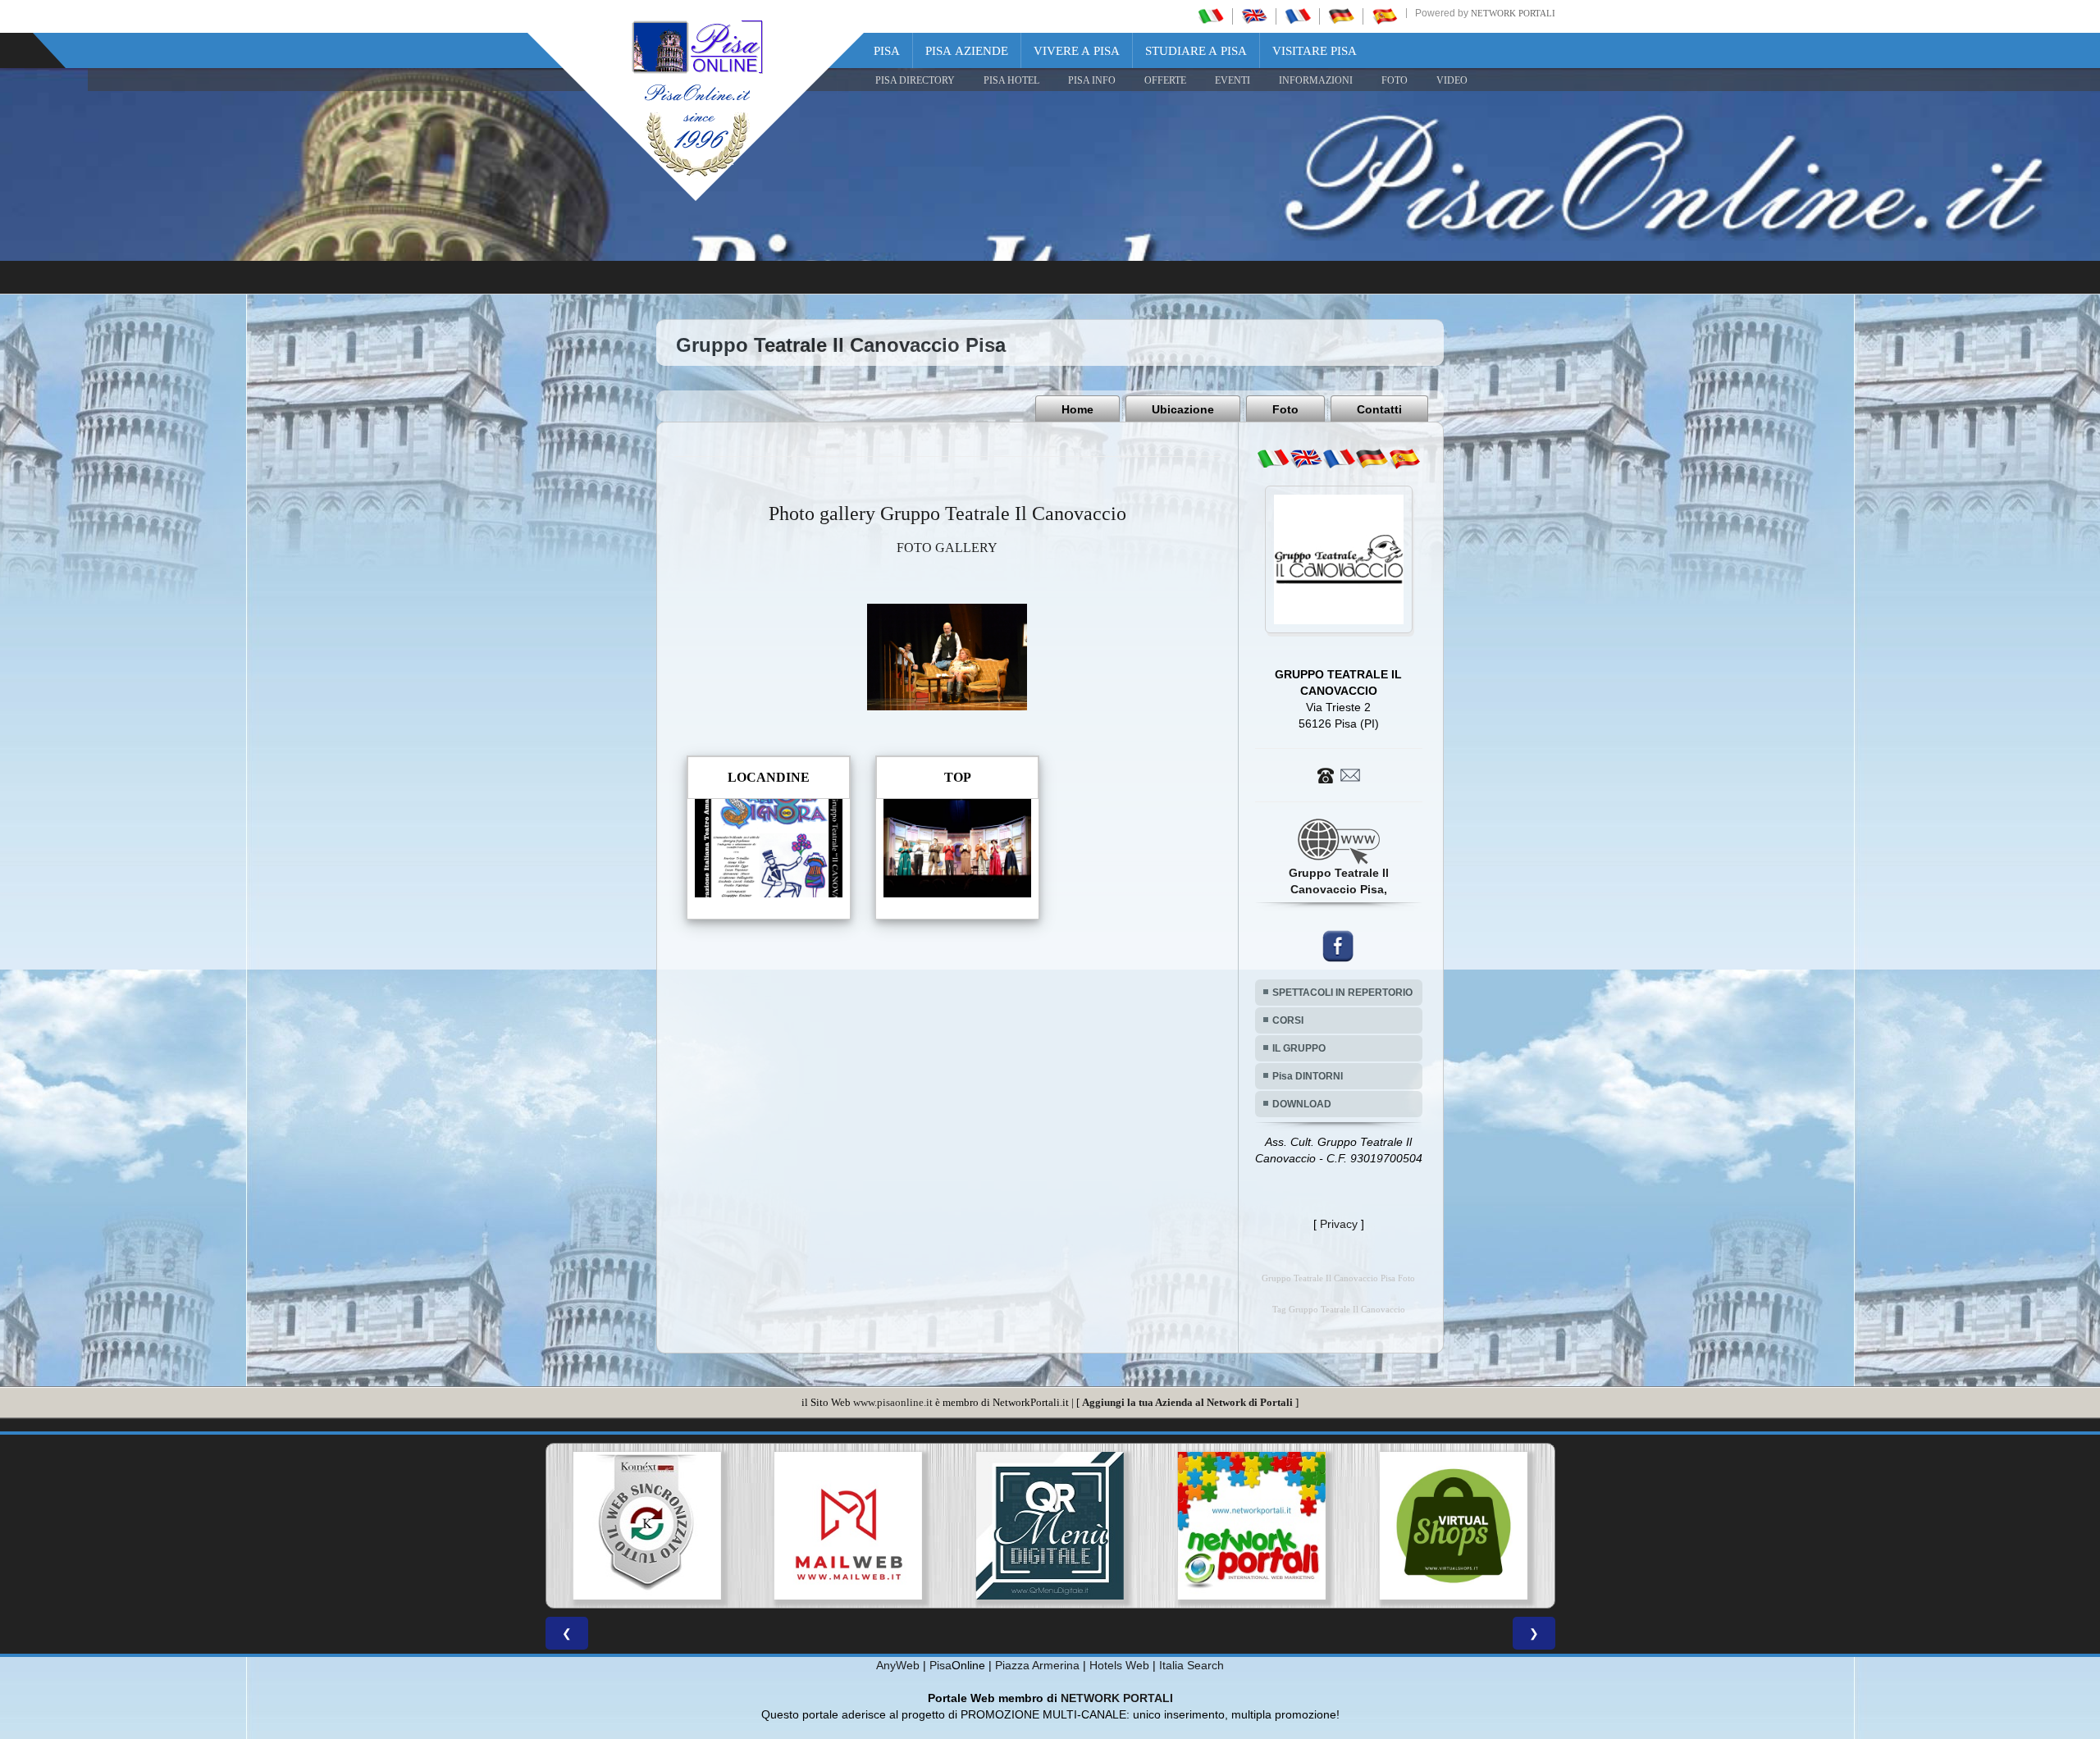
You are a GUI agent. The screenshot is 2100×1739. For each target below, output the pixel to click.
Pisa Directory (915, 80)
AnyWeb (898, 1665)
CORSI (1288, 1020)
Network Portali (1513, 13)
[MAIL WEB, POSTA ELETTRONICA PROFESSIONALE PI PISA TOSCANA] (646, 1526)
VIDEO (1452, 80)
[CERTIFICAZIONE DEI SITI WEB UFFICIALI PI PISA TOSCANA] (1454, 1526)
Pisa (887, 51)
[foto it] (1273, 459)
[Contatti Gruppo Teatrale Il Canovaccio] (1339, 774)
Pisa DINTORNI (1308, 1076)
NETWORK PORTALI (1117, 1698)
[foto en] (1306, 459)
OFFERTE (1165, 80)
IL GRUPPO (1299, 1048)
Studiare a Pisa (1196, 51)
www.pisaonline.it (893, 1402)
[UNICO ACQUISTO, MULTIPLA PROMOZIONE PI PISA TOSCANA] (1050, 1526)
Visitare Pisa (1315, 51)
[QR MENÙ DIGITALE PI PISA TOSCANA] (848, 1526)
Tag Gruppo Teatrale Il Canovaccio (1339, 1310)
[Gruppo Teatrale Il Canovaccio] (947, 656)
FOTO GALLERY (947, 548)
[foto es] (1404, 459)
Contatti (1379, 409)
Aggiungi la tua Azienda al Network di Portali (1187, 1402)
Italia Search (1192, 1665)
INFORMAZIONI (1316, 80)
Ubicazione (1183, 409)
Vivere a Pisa (1077, 51)
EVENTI (1233, 80)
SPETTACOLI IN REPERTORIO (1342, 993)
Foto (1285, 409)
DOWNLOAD (1302, 1104)
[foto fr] (1339, 459)
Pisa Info (1092, 80)
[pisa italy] (1254, 16)
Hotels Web (1119, 1665)
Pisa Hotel (1011, 80)
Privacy (1339, 1224)
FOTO (1395, 80)
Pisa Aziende (967, 51)
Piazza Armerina (1037, 1665)
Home (1077, 409)
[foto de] (1372, 459)
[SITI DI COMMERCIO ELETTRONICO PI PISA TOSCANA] (1252, 1526)
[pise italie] (1298, 16)
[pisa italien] (1341, 16)
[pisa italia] (1211, 16)
